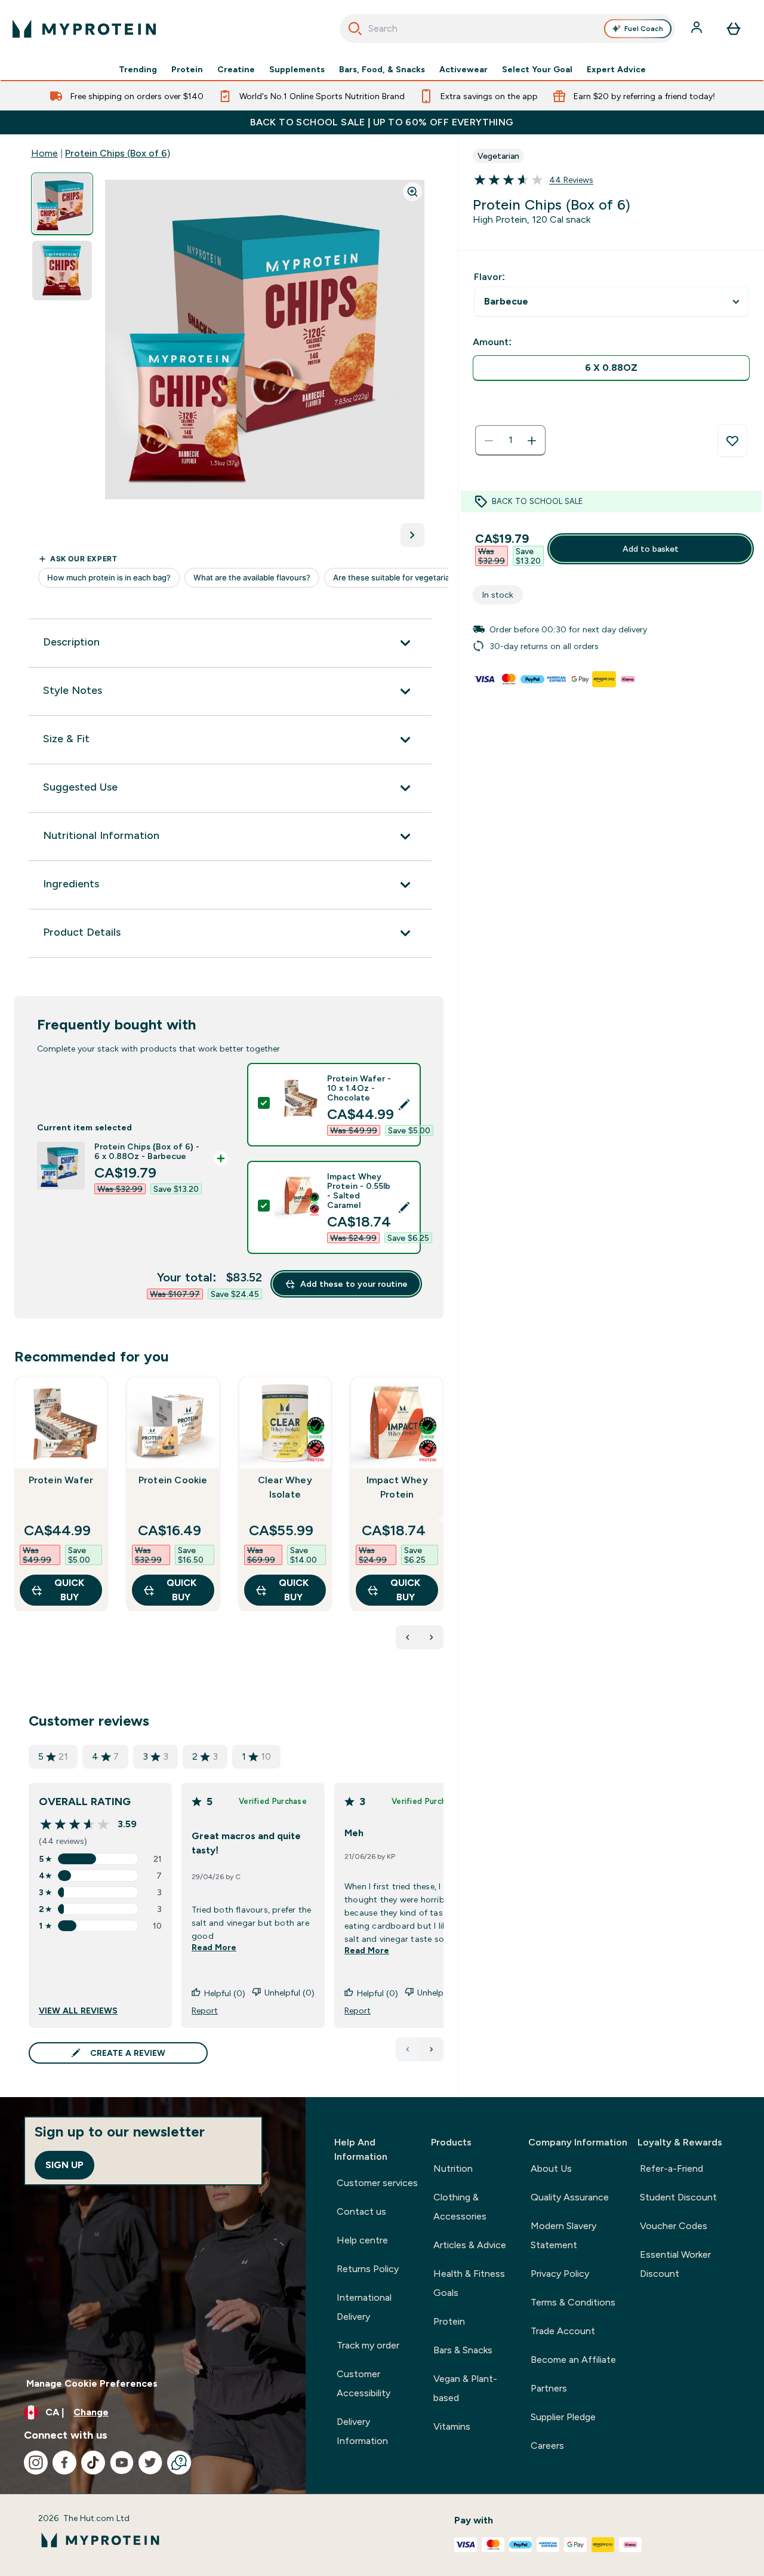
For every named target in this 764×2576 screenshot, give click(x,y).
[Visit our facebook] (64, 2463)
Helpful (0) (225, 1993)
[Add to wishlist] (732, 441)
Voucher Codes (674, 2226)
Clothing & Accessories (460, 2207)
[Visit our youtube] (122, 2463)
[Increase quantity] (532, 441)
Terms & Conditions (573, 2302)
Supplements (297, 69)
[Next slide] (441, 1520)
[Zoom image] (412, 192)
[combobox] (508, 29)
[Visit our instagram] (36, 2463)
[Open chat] (179, 2463)
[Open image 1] (62, 204)
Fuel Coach (644, 29)
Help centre (362, 2240)
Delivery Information (362, 2431)
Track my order (368, 2345)
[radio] (611, 368)
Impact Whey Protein (397, 1487)
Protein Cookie (173, 1480)
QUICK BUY (69, 1590)
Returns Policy (368, 2269)
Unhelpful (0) (289, 1993)
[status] (510, 441)
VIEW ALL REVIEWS (78, 2011)
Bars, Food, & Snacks (382, 69)
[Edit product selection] (404, 1105)
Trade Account (563, 2331)
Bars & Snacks (463, 2350)
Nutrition (453, 2168)
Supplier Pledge (563, 2417)
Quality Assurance (570, 2197)
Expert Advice (616, 69)
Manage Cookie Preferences (92, 2383)
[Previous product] (408, 1637)
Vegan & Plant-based (465, 2388)
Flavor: (489, 277)
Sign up (64, 2165)
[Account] (698, 29)
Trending (138, 69)
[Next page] (432, 2049)
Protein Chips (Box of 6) (118, 153)
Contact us (361, 2211)
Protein (187, 69)
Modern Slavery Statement (563, 2235)
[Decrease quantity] (489, 441)
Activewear (463, 69)
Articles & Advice (470, 2245)
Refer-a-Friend (671, 2168)
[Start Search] (355, 29)
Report (205, 2011)
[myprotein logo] (84, 29)
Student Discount (678, 2197)
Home (44, 153)
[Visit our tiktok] (93, 2463)
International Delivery (364, 2307)
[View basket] (734, 29)
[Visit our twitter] (150, 2463)
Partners (549, 2388)
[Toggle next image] (412, 535)
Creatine (236, 69)
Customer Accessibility (363, 2383)
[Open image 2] (62, 271)
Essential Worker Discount (675, 2264)
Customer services (377, 2183)
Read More (214, 1947)
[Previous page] (408, 2049)
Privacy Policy (560, 2274)
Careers (547, 2446)
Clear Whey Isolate (285, 1487)
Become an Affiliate (573, 2360)
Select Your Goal (537, 69)
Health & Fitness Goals (469, 2283)
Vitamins (452, 2426)
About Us (551, 2168)
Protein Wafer (61, 1480)
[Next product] (432, 1637)
